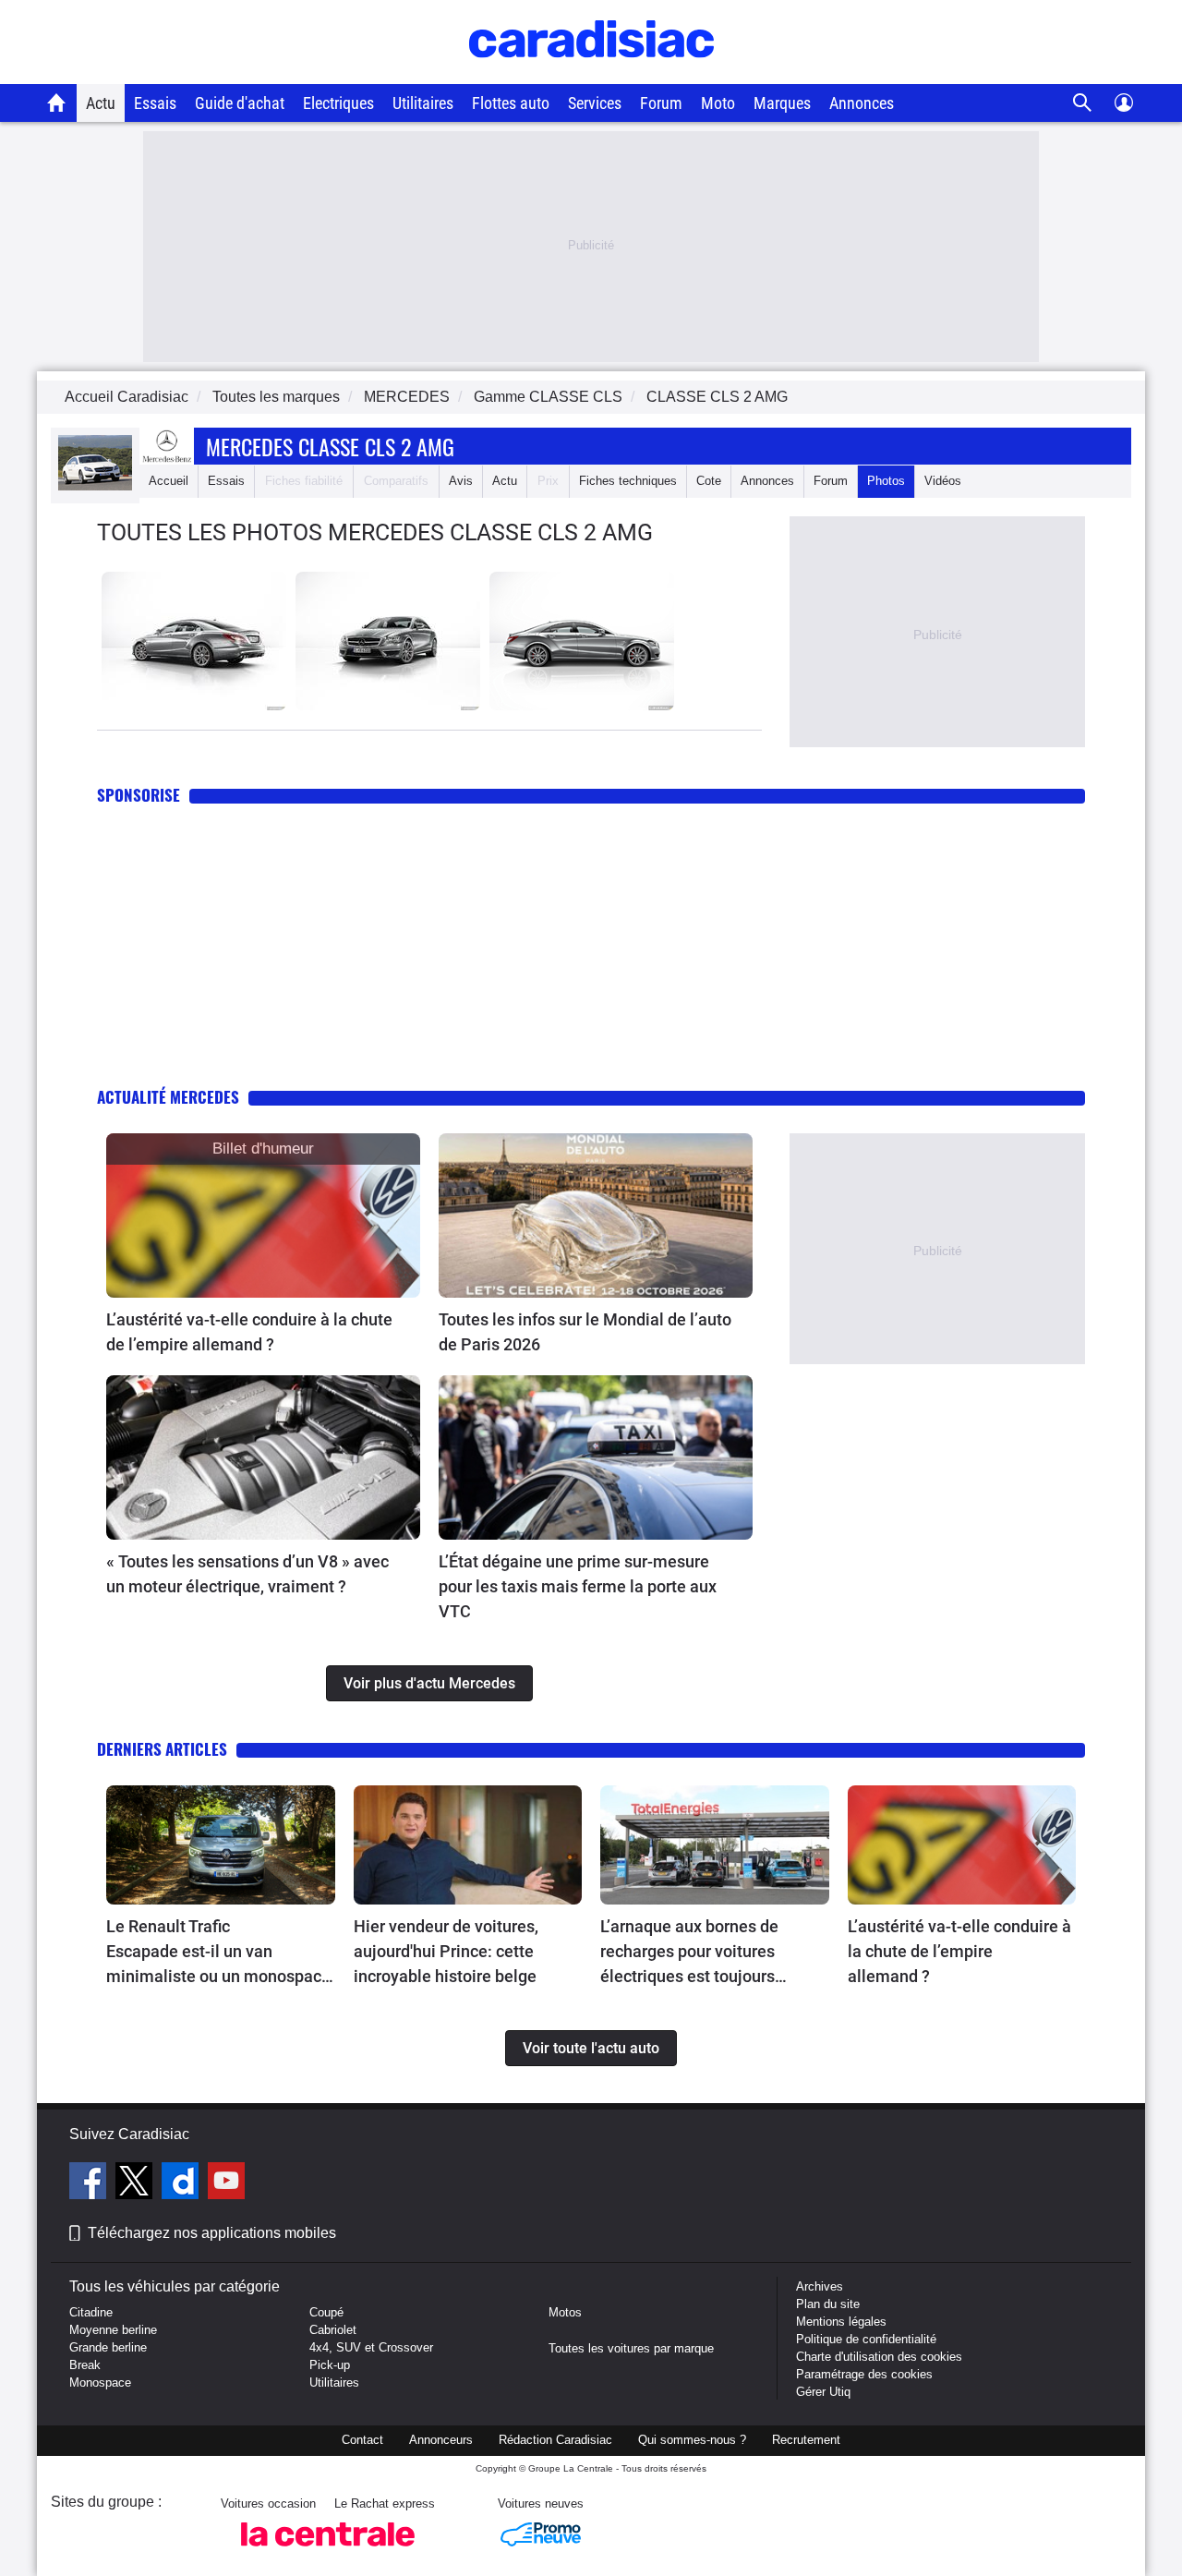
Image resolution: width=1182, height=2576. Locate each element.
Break (85, 2365)
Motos (565, 2312)
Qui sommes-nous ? (692, 2440)
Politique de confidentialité (866, 2339)
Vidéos (943, 481)
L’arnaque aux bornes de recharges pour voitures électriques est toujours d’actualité (689, 1953)
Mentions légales (841, 2322)
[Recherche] (1083, 103)
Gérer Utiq (823, 2392)
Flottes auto (511, 103)
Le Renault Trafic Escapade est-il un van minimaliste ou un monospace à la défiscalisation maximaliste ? (218, 1953)
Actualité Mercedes (168, 1097)
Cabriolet (333, 2330)
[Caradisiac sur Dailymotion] (182, 2183)
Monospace (100, 2382)
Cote (709, 481)
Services (595, 103)
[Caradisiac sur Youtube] (226, 2183)
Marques (782, 103)
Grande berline (108, 2347)
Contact (362, 2440)
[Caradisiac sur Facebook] (90, 2183)
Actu (101, 103)
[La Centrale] (328, 2552)
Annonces (862, 103)
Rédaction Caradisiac (555, 2440)
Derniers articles (162, 1749)
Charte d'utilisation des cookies (879, 2357)
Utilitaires (423, 103)
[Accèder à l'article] (263, 1215)
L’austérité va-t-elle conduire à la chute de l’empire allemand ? (249, 1332)
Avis (461, 481)
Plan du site (828, 2304)
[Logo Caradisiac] (591, 74)
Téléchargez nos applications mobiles (212, 2233)
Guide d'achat (240, 103)
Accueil (169, 481)
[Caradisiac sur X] (136, 2183)
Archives (820, 2286)
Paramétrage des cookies (864, 2374)
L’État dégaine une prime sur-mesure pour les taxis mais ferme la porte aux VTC (578, 1586)
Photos (886, 481)
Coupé (326, 2312)
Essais (155, 103)
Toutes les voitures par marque (631, 2348)
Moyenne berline (113, 2330)
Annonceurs (441, 2440)
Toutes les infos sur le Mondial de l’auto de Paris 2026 (585, 1332)
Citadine (91, 2312)
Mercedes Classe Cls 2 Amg (330, 446)
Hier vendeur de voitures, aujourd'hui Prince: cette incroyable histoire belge (446, 1951)
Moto (718, 103)
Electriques (338, 103)
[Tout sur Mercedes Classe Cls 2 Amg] (95, 486)
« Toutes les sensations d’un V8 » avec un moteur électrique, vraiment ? (247, 1574)
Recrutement (806, 2440)
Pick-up (330, 2365)
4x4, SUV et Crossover (371, 2347)
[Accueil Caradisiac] (57, 103)
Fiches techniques (628, 481)
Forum (661, 103)
